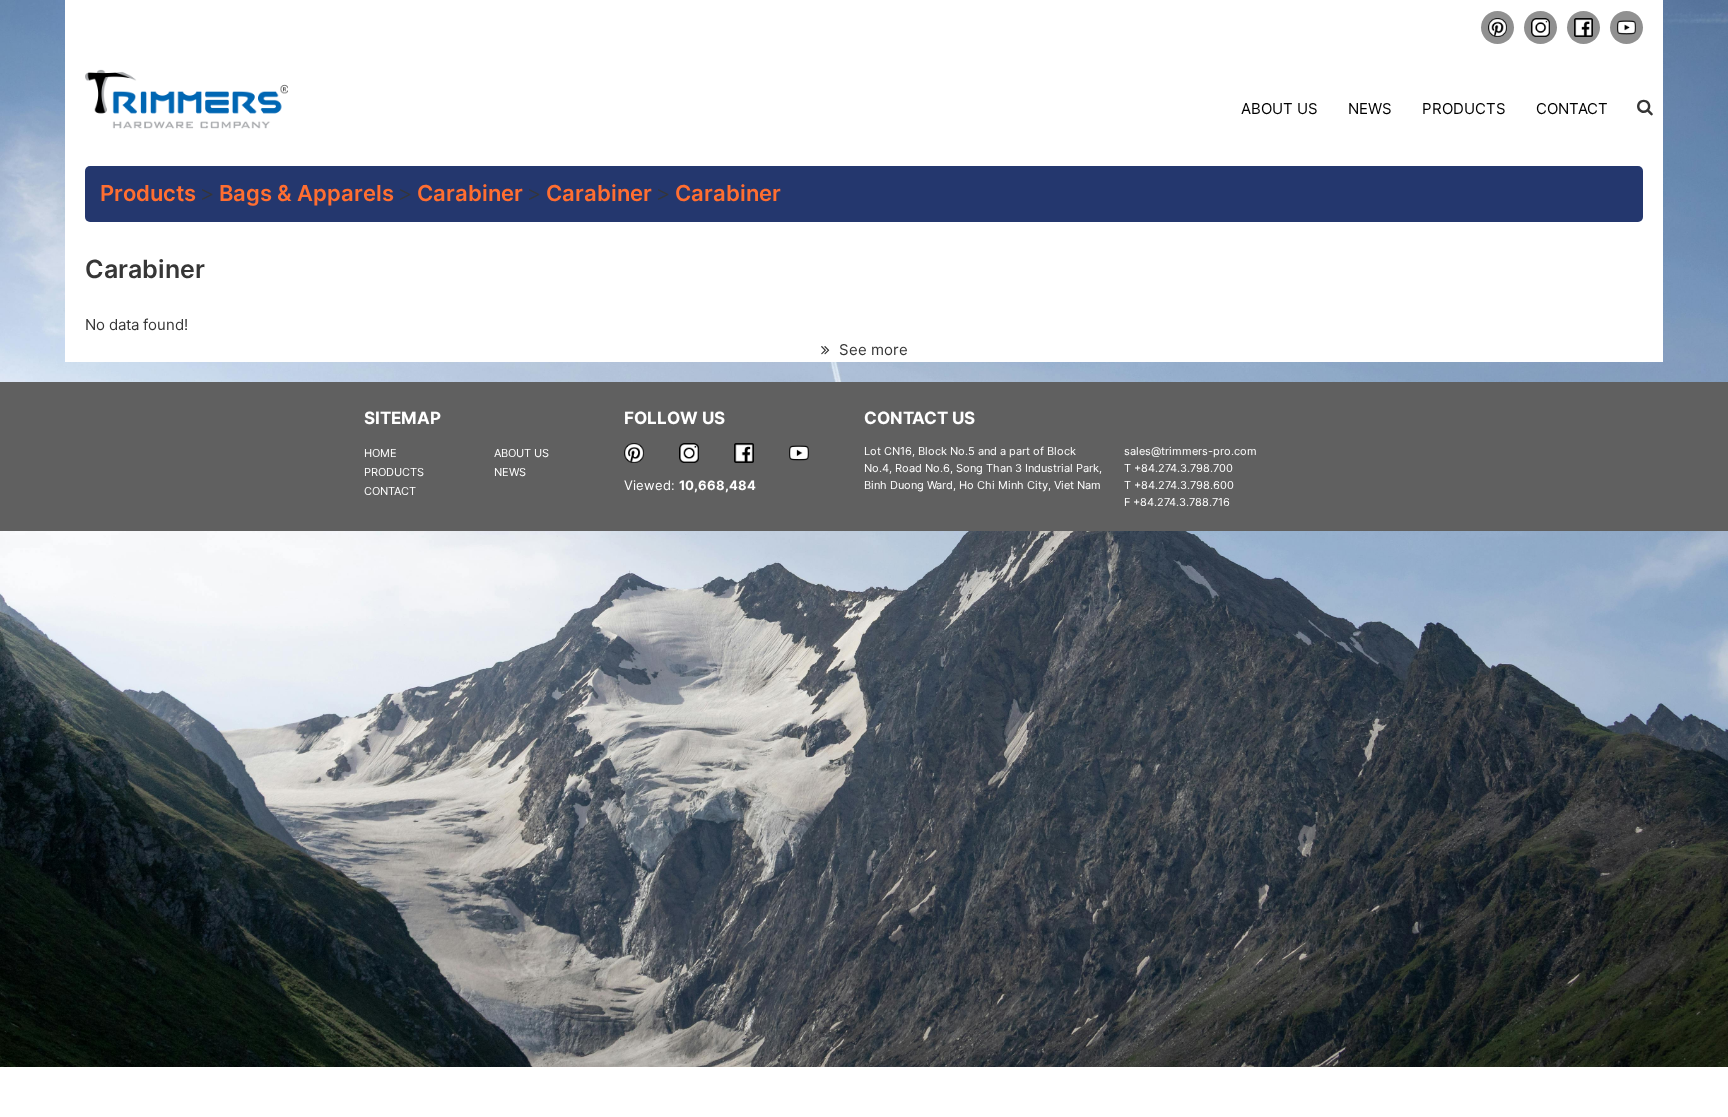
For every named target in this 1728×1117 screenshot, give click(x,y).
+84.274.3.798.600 (1184, 485)
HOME (380, 453)
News (1370, 108)
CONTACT (390, 491)
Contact (1572, 108)
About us (1279, 108)
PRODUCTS (394, 472)
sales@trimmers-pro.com (1190, 451)
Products (1464, 108)
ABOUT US (521, 453)
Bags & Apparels (306, 193)
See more (871, 349)
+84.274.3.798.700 (1183, 468)
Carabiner (470, 193)
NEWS (510, 472)
